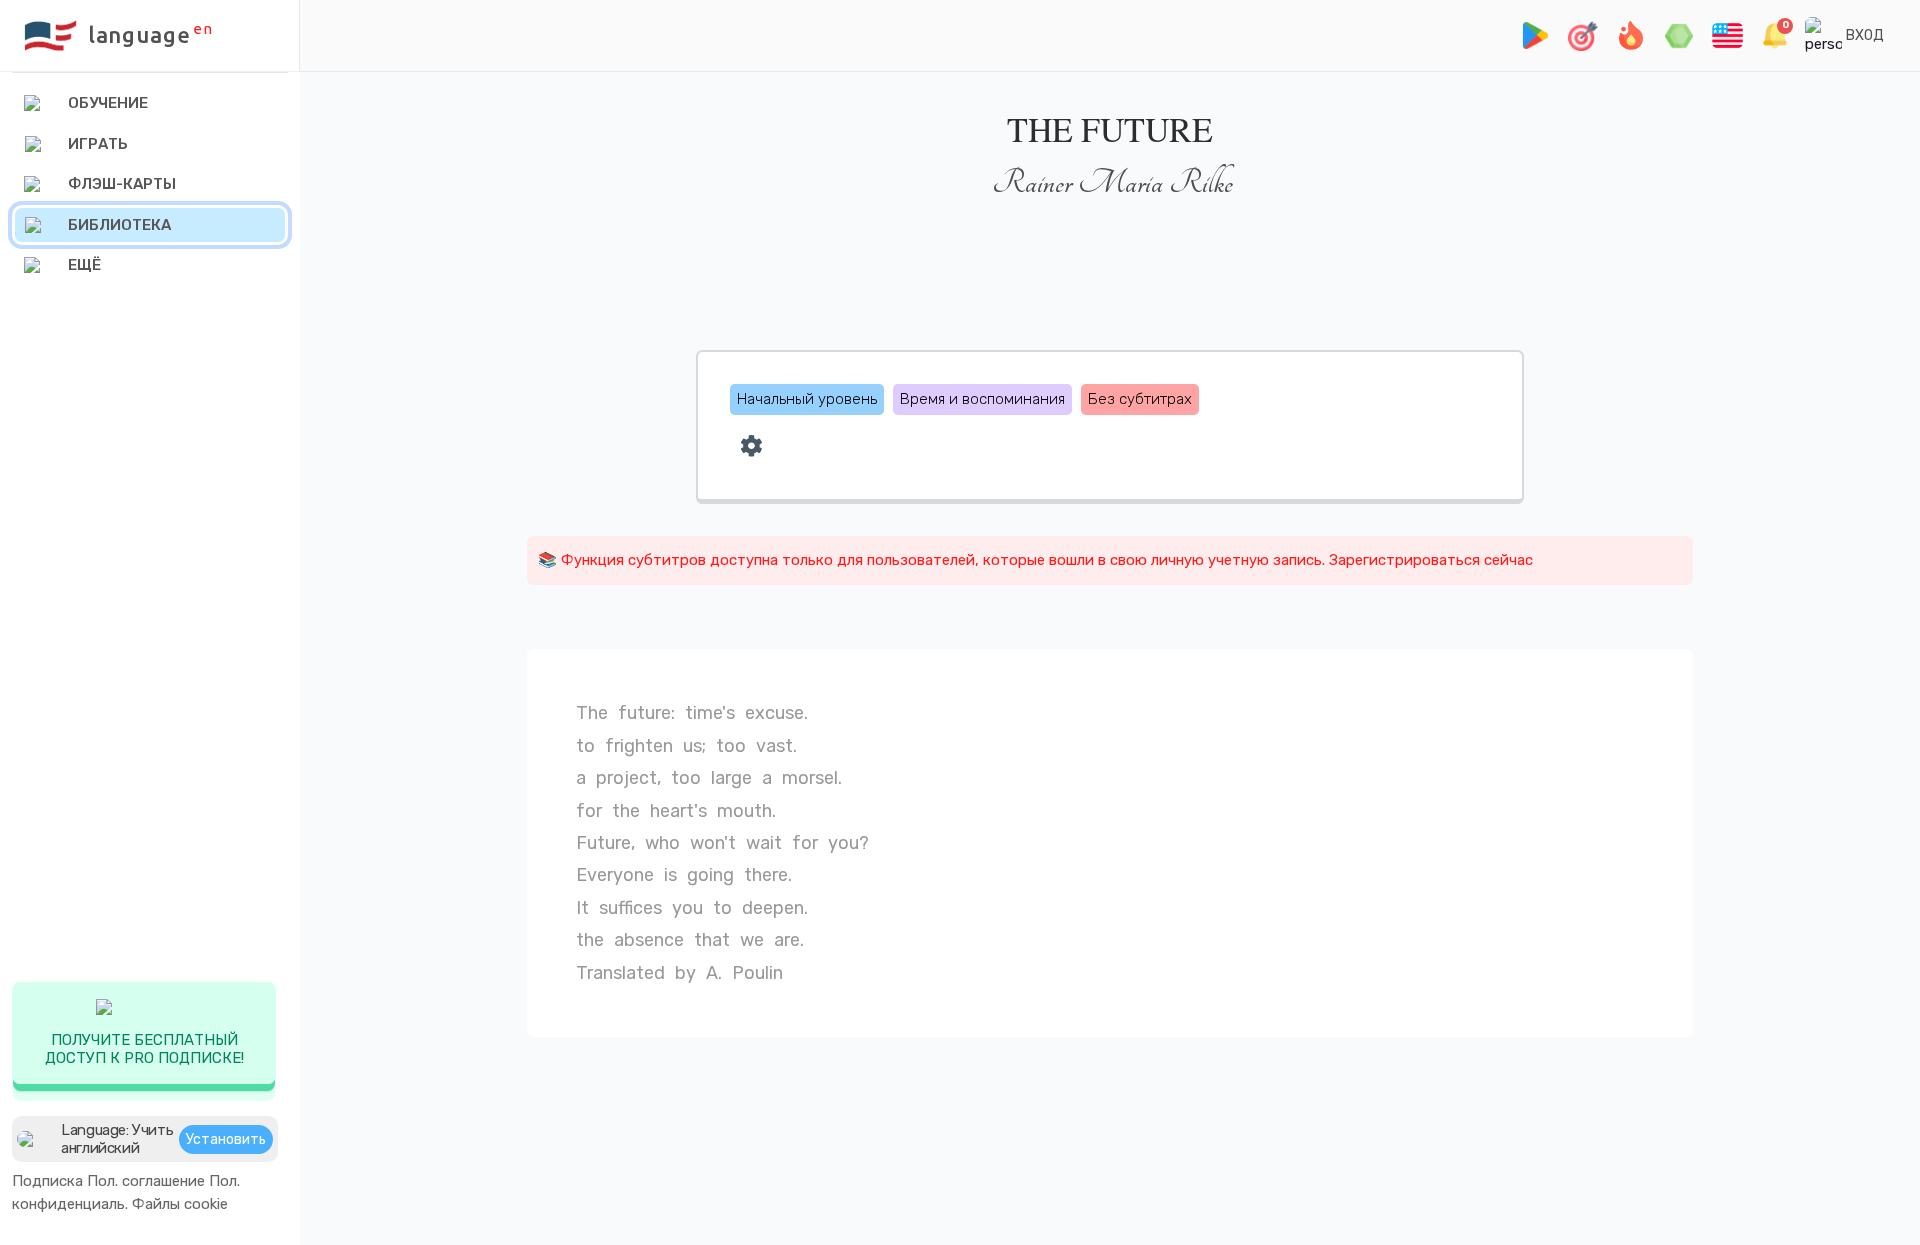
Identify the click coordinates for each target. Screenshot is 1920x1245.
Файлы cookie (180, 1204)
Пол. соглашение (146, 1181)
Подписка (47, 1181)
